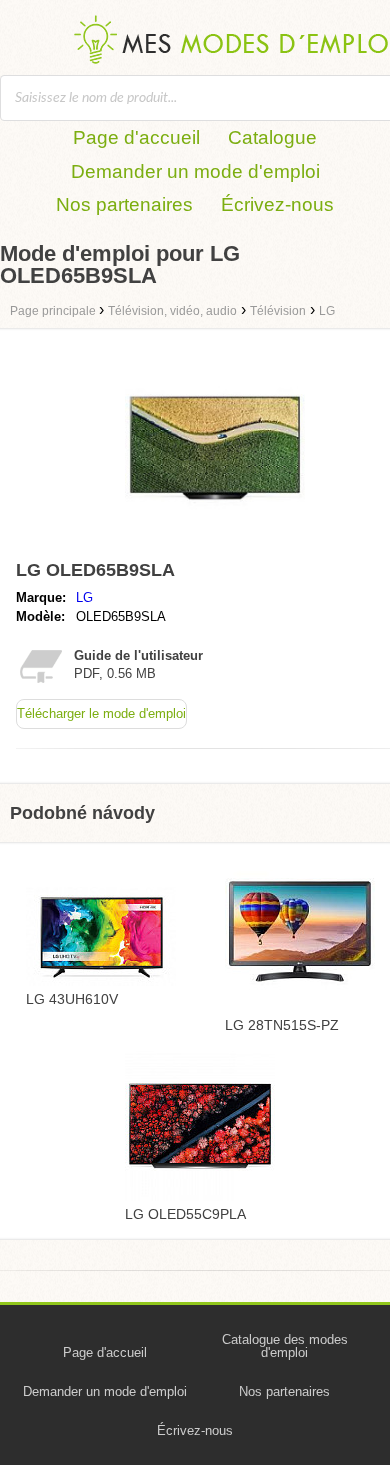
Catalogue (272, 137)
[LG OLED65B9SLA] (215, 542)
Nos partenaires (124, 204)
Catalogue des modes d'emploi (285, 1346)
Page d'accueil (136, 137)
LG (84, 597)
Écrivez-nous (277, 204)
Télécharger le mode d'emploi (101, 713)
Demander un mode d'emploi (195, 171)
